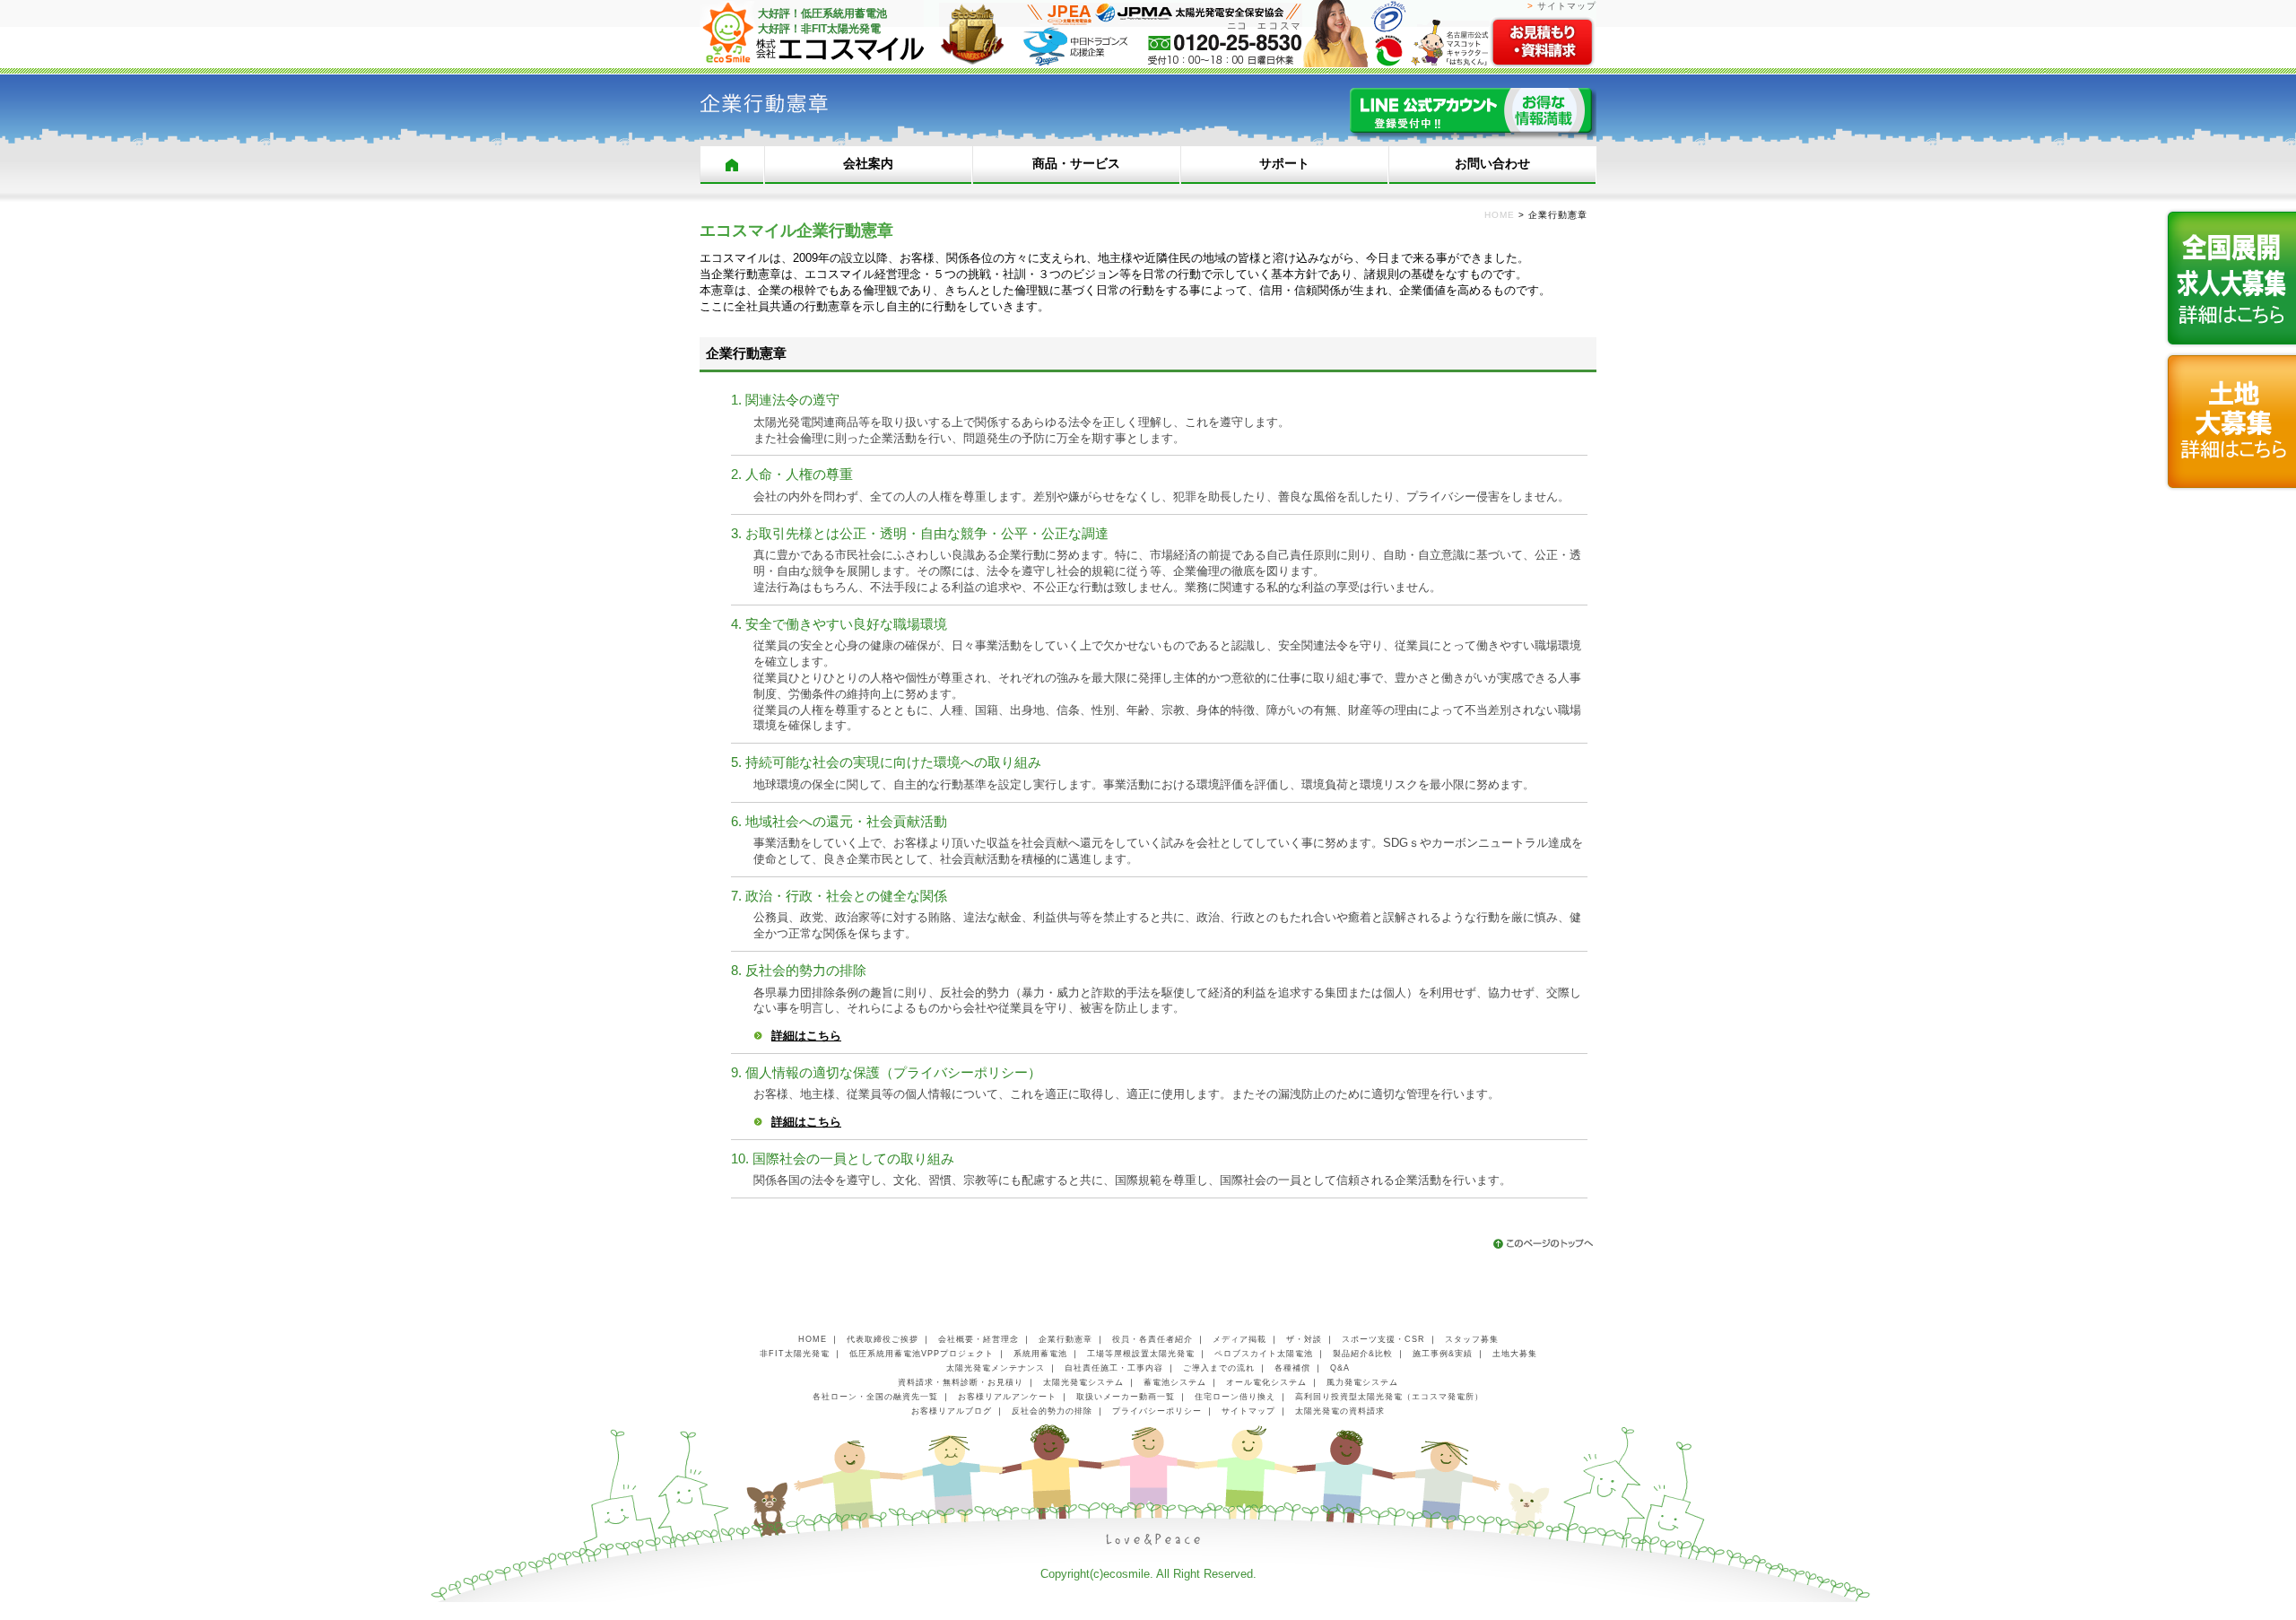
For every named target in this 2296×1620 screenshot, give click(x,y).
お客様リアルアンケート (1007, 1397)
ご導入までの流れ (1219, 1368)
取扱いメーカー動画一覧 (1126, 1397)
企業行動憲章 (1065, 1339)
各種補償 (1292, 1368)
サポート (1284, 163)
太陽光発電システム (1083, 1382)
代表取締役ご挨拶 (883, 1339)
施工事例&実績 (1443, 1354)
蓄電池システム (1175, 1382)
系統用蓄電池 (1040, 1354)
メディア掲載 (1239, 1339)
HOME (732, 165)
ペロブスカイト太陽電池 (1264, 1354)
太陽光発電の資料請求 (1340, 1411)
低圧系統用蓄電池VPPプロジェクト (922, 1354)
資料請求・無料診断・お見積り (961, 1382)
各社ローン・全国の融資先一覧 (875, 1397)
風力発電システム (1362, 1382)
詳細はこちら (806, 1036)
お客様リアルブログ (952, 1411)
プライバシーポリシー (1157, 1411)
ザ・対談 (1304, 1339)
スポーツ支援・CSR (1383, 1339)
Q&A (1340, 1368)
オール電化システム (1266, 1382)
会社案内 (868, 163)
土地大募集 (1515, 1354)
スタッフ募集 (1472, 1339)
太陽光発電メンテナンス (996, 1368)
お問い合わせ (1492, 163)
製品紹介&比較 (1363, 1354)
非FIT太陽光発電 (795, 1354)
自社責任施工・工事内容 (1114, 1368)
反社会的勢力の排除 (1052, 1411)
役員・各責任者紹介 (1152, 1339)
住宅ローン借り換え (1235, 1397)
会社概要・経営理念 (978, 1339)
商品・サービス (1076, 163)
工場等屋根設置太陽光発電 (1141, 1354)
